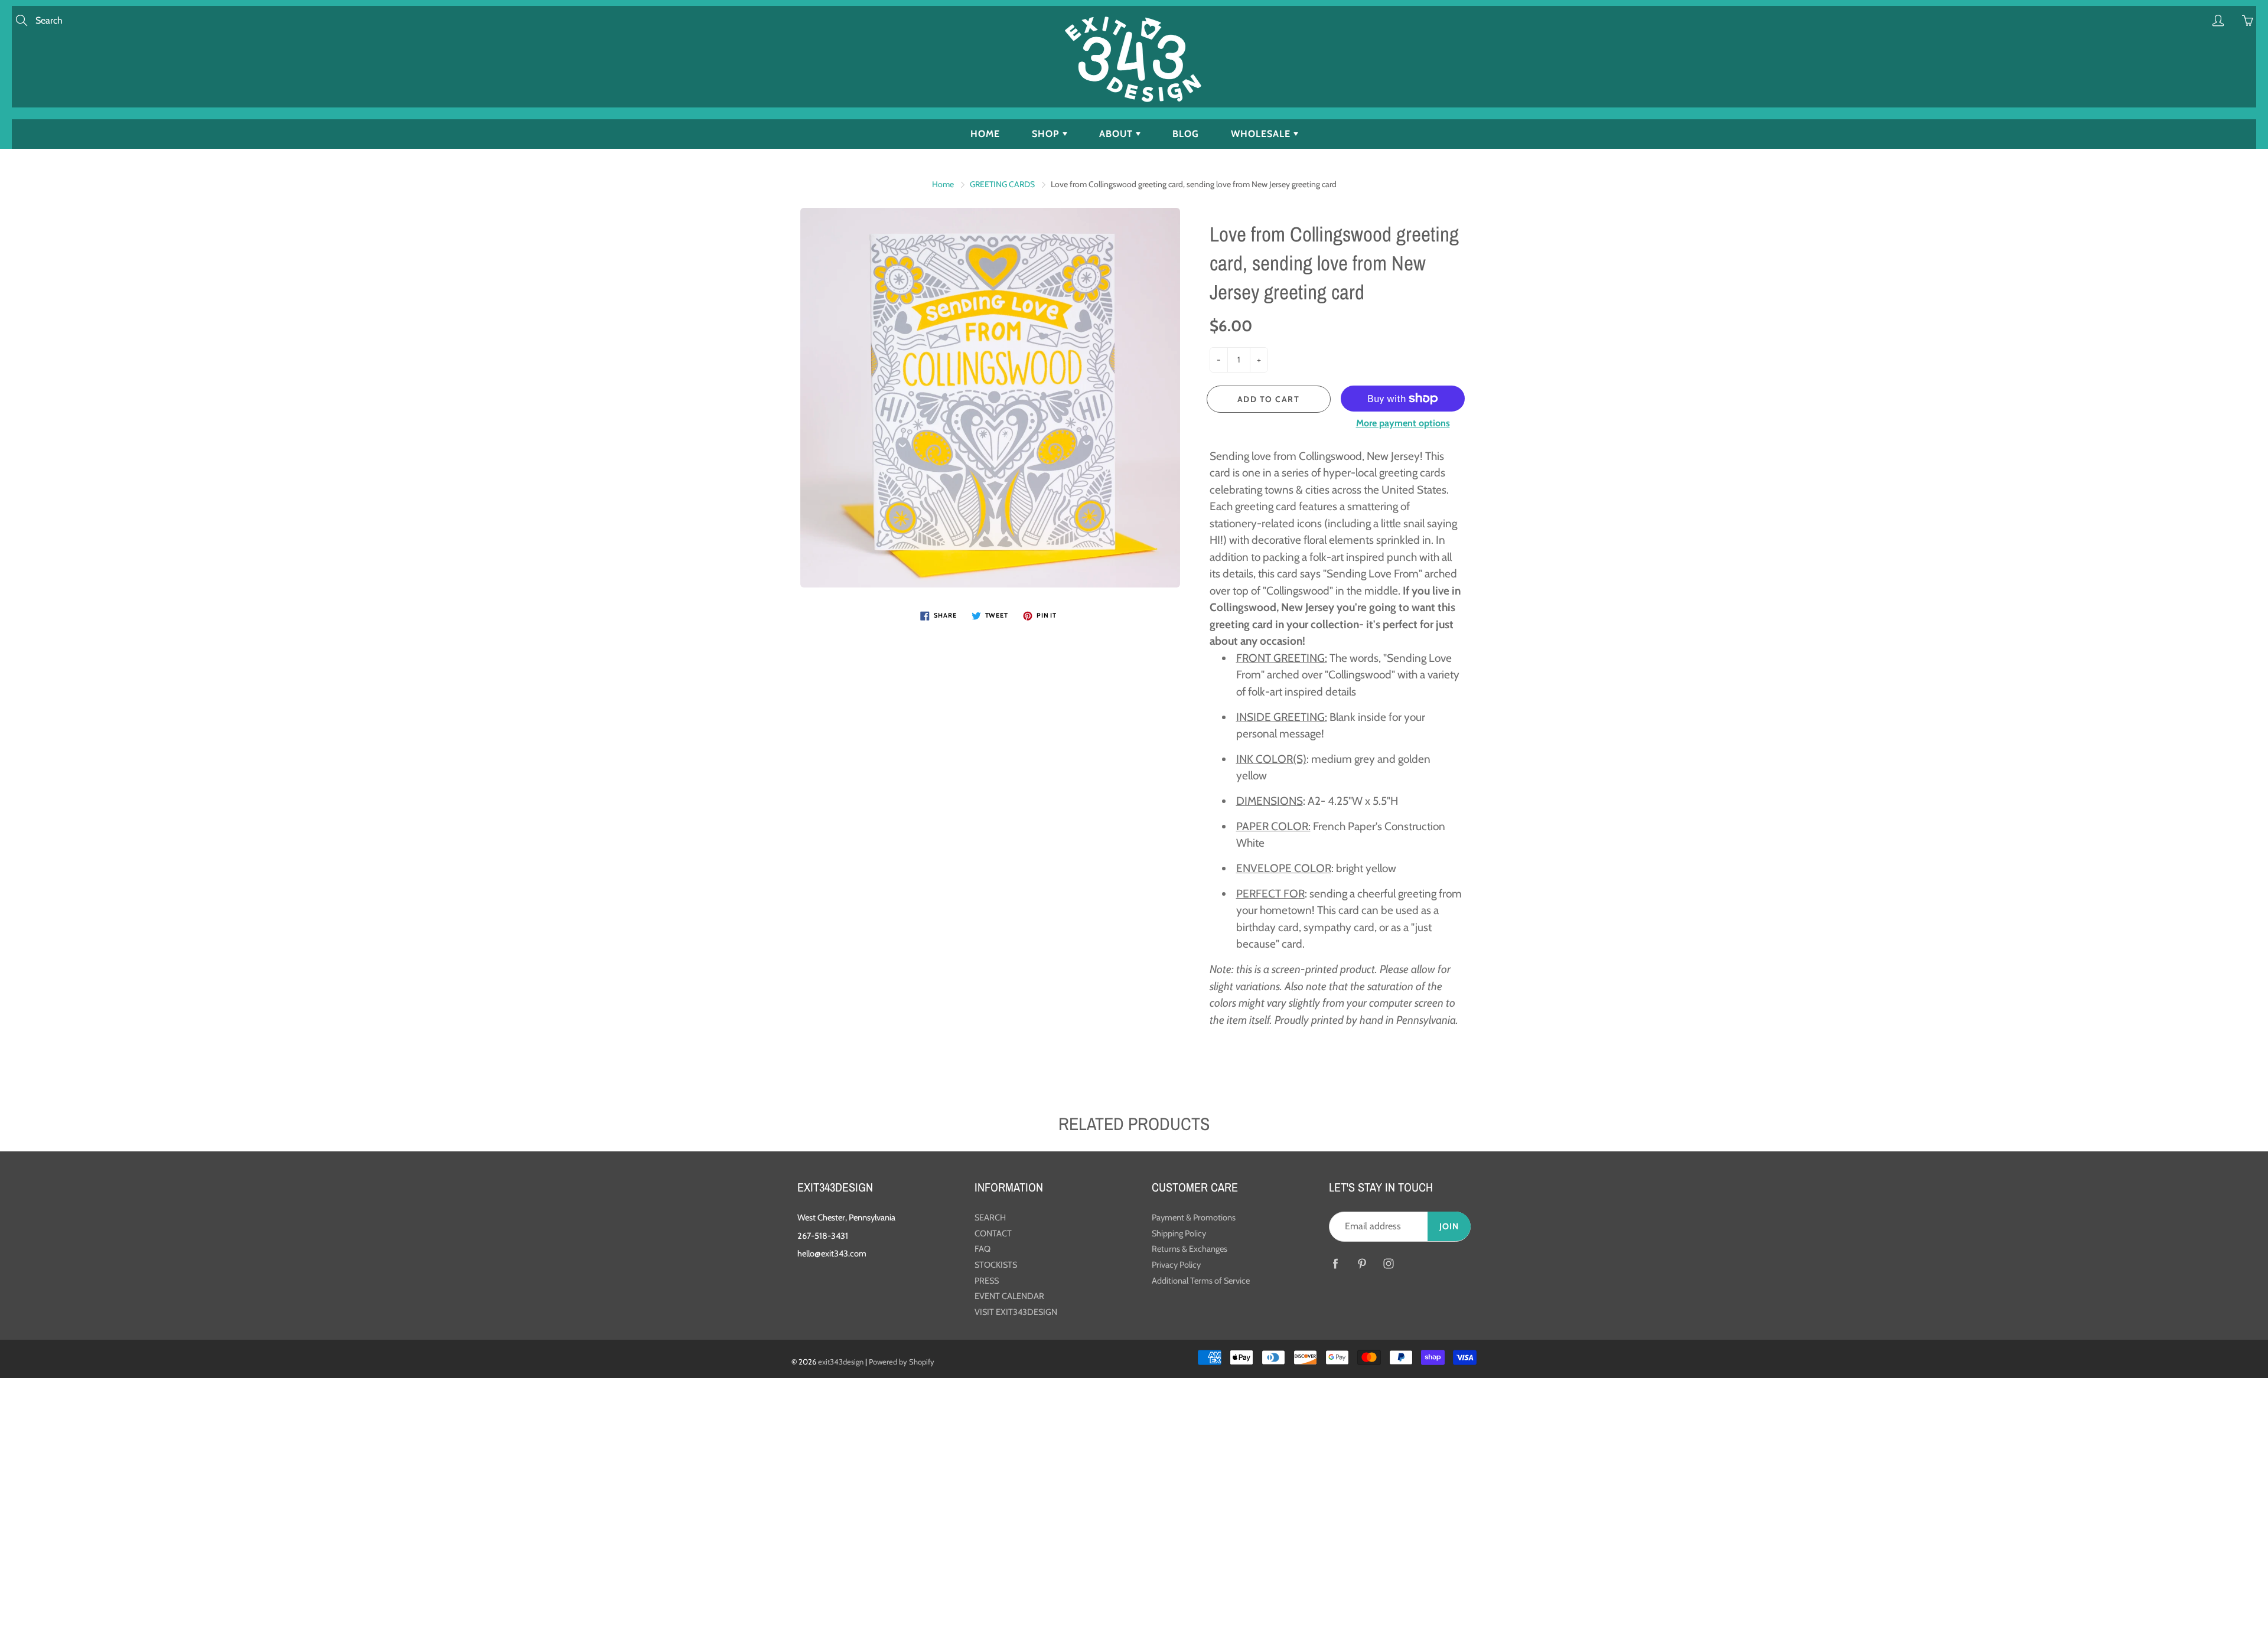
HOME (985, 134)
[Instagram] (1388, 1264)
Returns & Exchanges (1190, 1249)
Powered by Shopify (902, 1362)
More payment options (1403, 423)
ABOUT (1117, 134)
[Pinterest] (1362, 1264)
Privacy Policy (1176, 1265)
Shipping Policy (1179, 1233)
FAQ (983, 1249)
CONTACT (993, 1233)
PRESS (987, 1281)
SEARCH (990, 1218)
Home (943, 184)
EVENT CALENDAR (1009, 1296)
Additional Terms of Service (1201, 1281)
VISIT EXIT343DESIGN (1016, 1312)
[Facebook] (1335, 1264)
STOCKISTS (996, 1265)
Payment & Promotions (1194, 1218)
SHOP (1047, 134)
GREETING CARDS (1002, 184)
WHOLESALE (1262, 134)
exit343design (841, 1362)
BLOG (1186, 134)
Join (1449, 1226)
